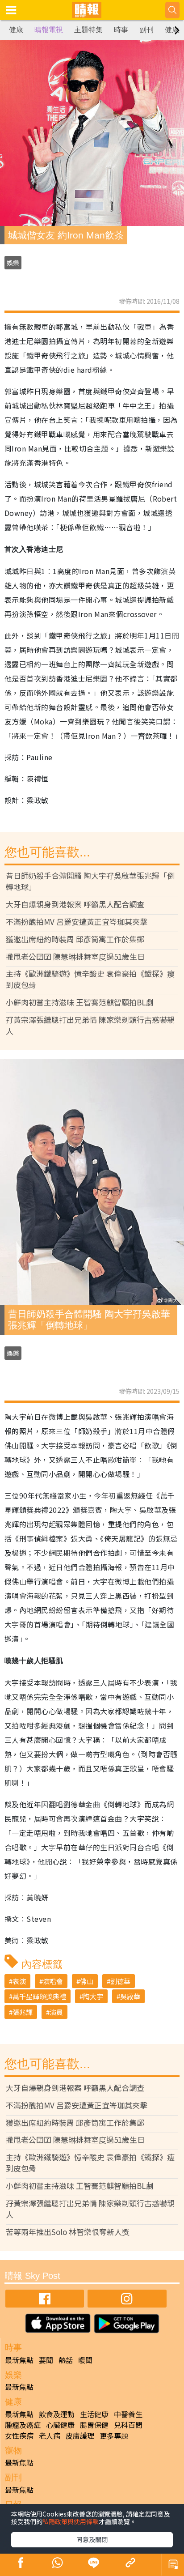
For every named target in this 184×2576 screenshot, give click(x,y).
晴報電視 (49, 30)
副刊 (146, 30)
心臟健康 (60, 2425)
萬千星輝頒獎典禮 (39, 1996)
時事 (121, 30)
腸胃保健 (94, 2425)
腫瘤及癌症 (23, 2425)
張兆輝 (23, 2012)
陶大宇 (93, 1996)
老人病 (50, 2435)
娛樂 (13, 263)
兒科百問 (128, 2425)
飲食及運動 (57, 2414)
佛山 (87, 1981)
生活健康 (94, 2414)
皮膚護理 (80, 2435)
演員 (56, 2012)
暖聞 (85, 2360)
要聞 (46, 2360)
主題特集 (88, 30)
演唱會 (53, 1981)
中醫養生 (128, 2414)
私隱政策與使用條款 (71, 2521)
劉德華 (120, 1981)
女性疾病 (19, 2435)
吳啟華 (130, 1996)
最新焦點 (19, 2360)
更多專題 (114, 2435)
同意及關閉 (92, 2539)
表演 (19, 1981)
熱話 (66, 2360)
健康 (16, 30)
